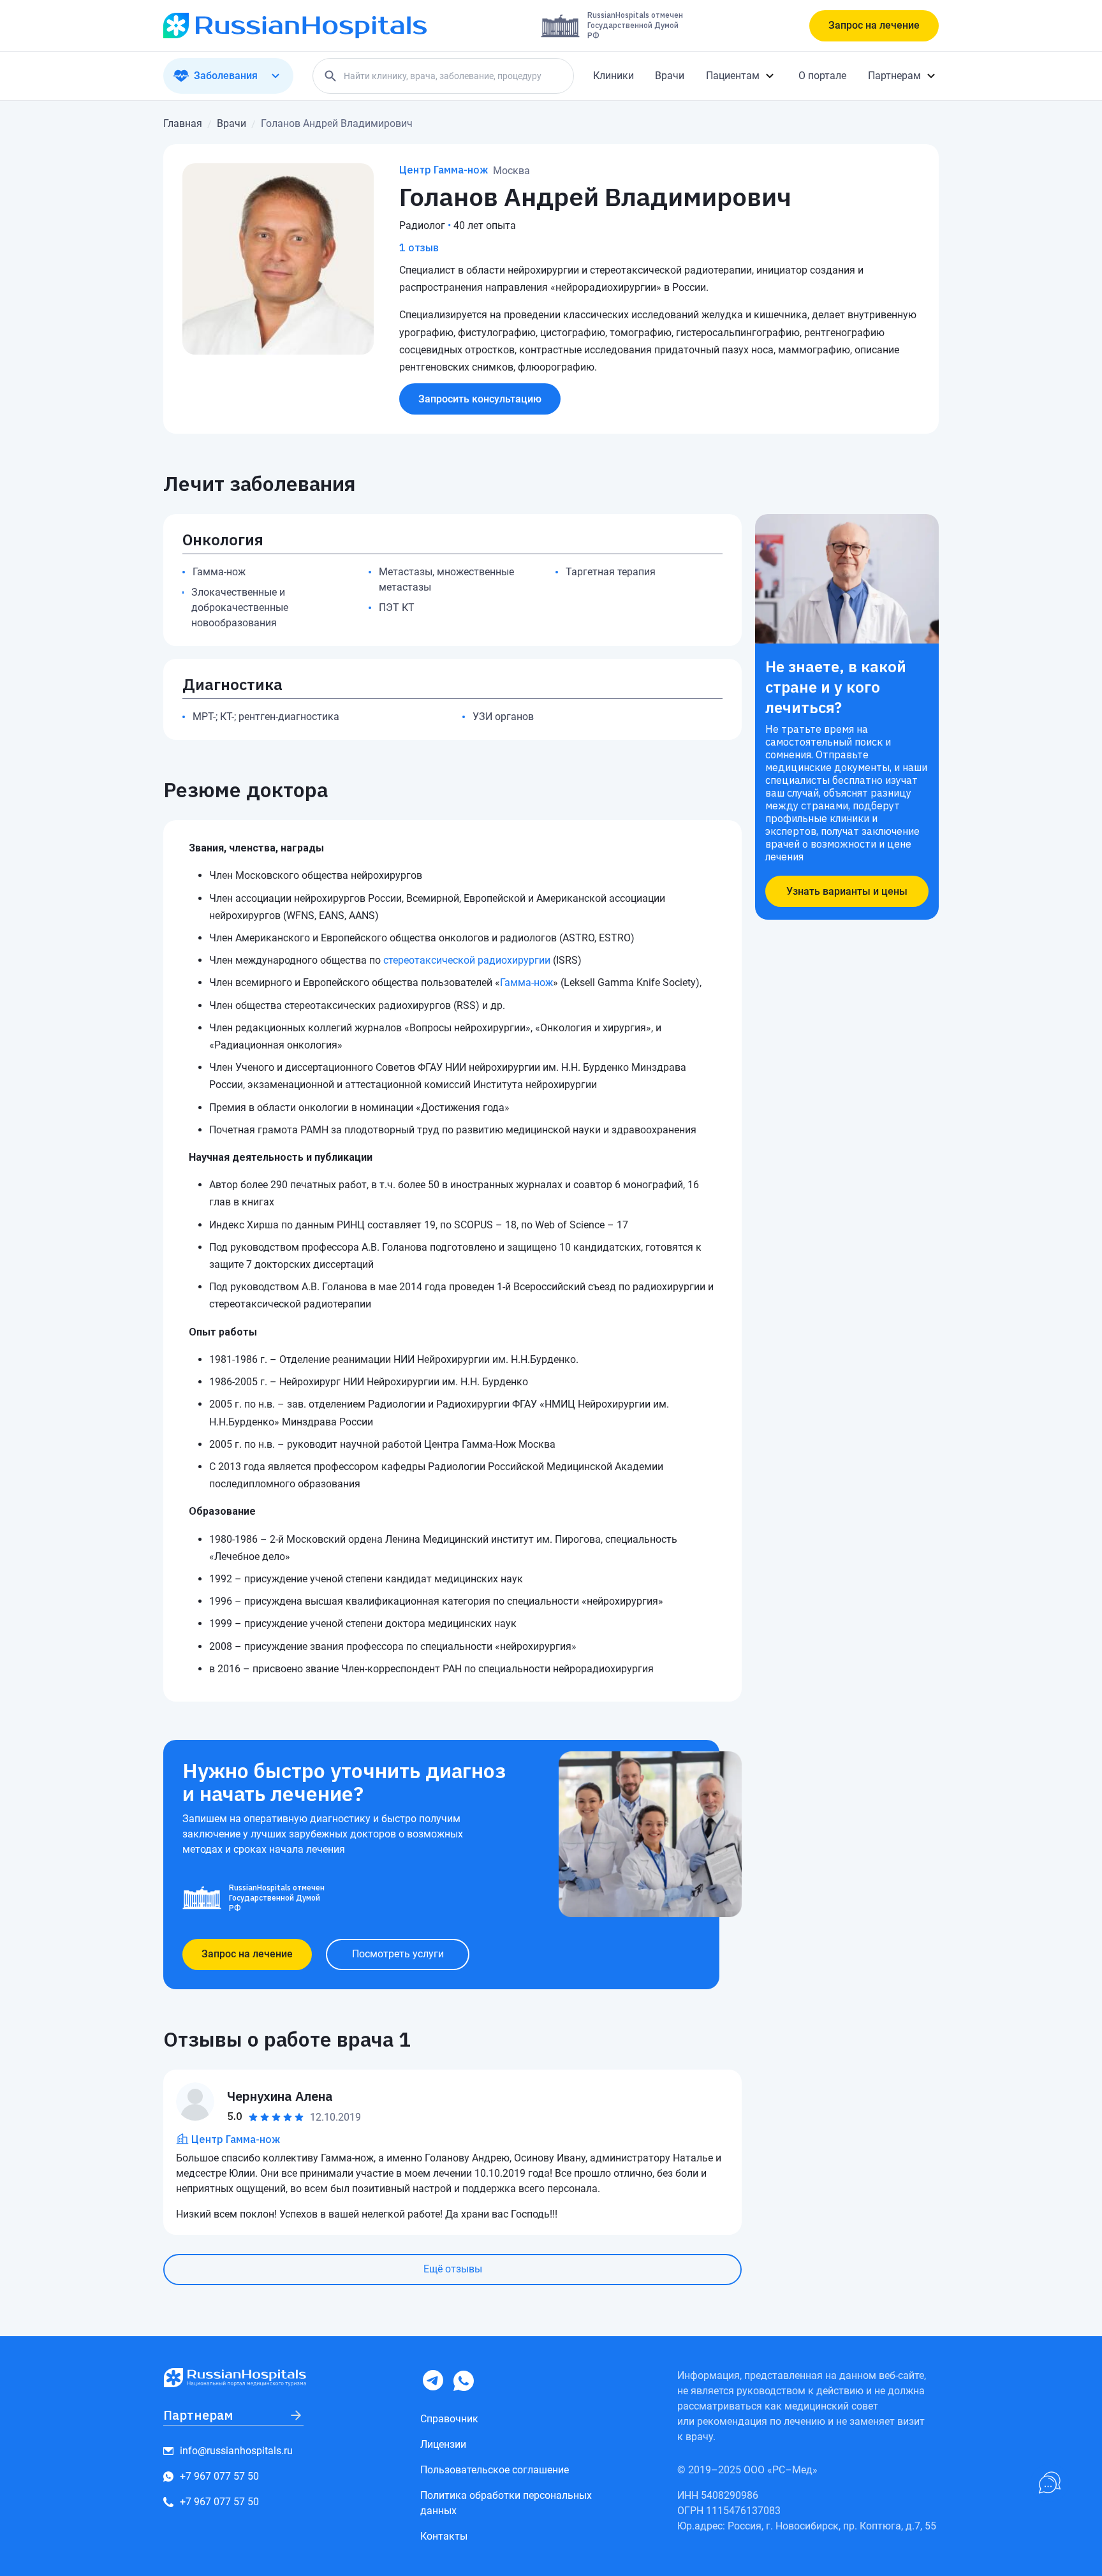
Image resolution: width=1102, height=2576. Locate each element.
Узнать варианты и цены (847, 891)
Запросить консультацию (480, 399)
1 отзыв (419, 247)
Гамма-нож (526, 983)
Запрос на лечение (874, 25)
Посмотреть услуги (398, 1954)
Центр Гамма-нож (444, 170)
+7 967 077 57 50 (219, 2476)
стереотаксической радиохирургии (467, 960)
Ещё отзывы (453, 2269)
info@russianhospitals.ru (236, 2451)
